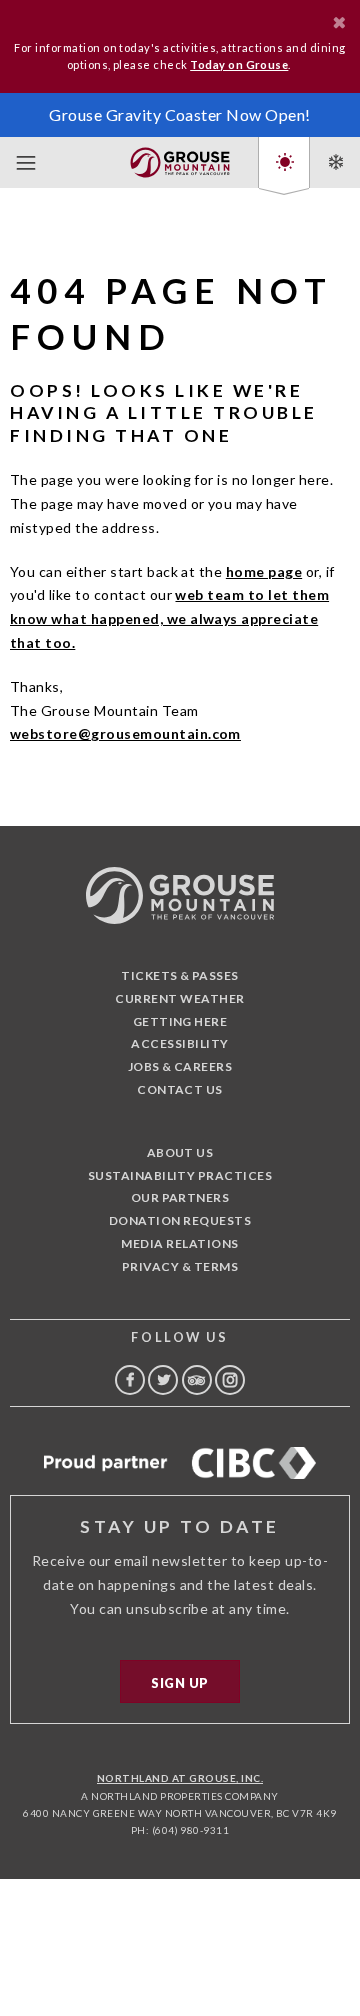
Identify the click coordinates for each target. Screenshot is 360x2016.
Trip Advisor (197, 1380)
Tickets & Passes (180, 975)
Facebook (130, 1380)
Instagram (230, 1380)
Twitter (163, 1380)
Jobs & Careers (180, 1066)
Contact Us (180, 1089)
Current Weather (179, 998)
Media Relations (179, 1243)
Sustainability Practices (180, 1175)
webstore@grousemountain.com (125, 733)
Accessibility (179, 1043)
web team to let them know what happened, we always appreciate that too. (169, 618)
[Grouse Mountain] (180, 158)
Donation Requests (180, 1220)
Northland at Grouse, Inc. (180, 1778)
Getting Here (180, 1021)
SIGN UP (179, 1683)
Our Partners (180, 1197)
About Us (180, 1152)
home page (264, 571)
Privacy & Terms (180, 1266)
